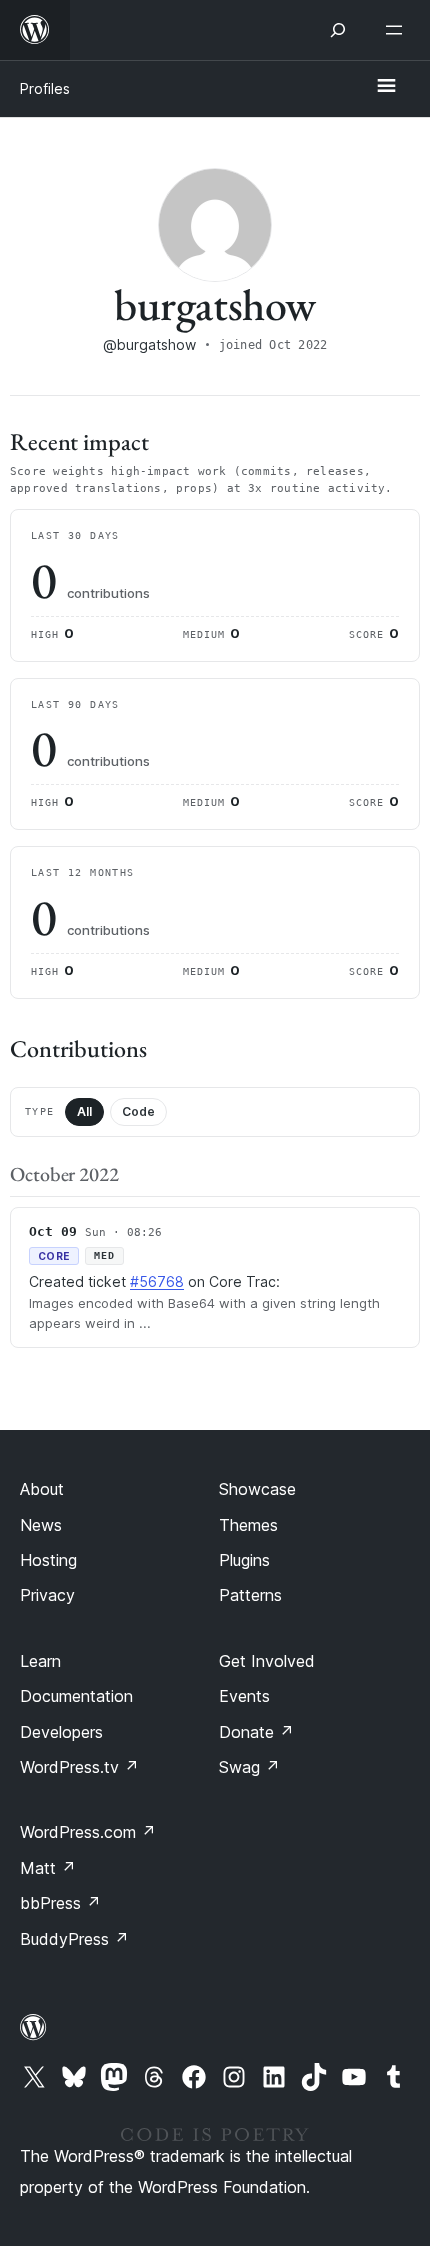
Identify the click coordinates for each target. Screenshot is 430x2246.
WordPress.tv (79, 1767)
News (41, 1525)
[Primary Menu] (386, 87)
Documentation (76, 1696)
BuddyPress (74, 1939)
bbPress (60, 1903)
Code (138, 1111)
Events (244, 1696)
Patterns (250, 1595)
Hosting (48, 1560)
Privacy (47, 1595)
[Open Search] (338, 30)
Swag (249, 1767)
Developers (61, 1732)
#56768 (157, 1281)
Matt (48, 1868)
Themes (248, 1525)
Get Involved (267, 1661)
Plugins (244, 1560)
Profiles (45, 88)
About (42, 1489)
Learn (40, 1661)
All (84, 1111)
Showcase (257, 1489)
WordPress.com (88, 1832)
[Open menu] (398, 30)
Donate (256, 1732)
